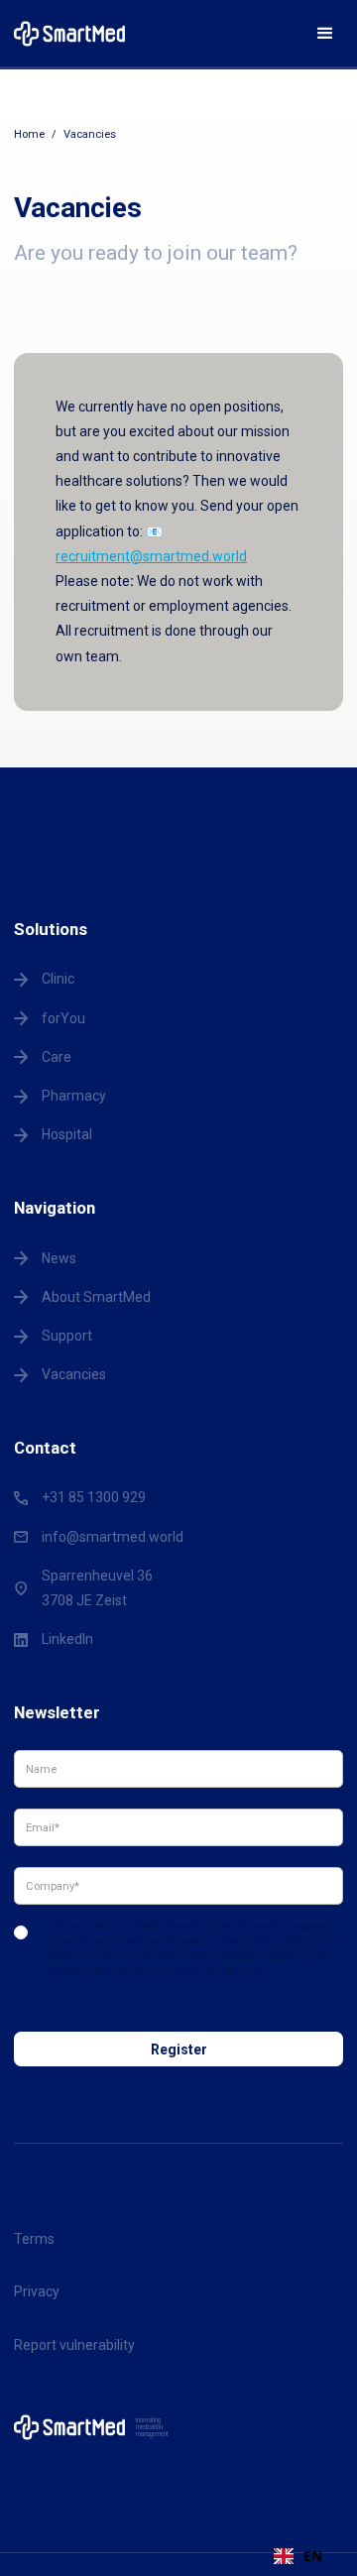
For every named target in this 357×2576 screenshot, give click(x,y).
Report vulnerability (74, 2345)
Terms (34, 2239)
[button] (325, 34)
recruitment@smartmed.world (151, 556)
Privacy (37, 2291)
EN (313, 2556)
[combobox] (298, 2556)
